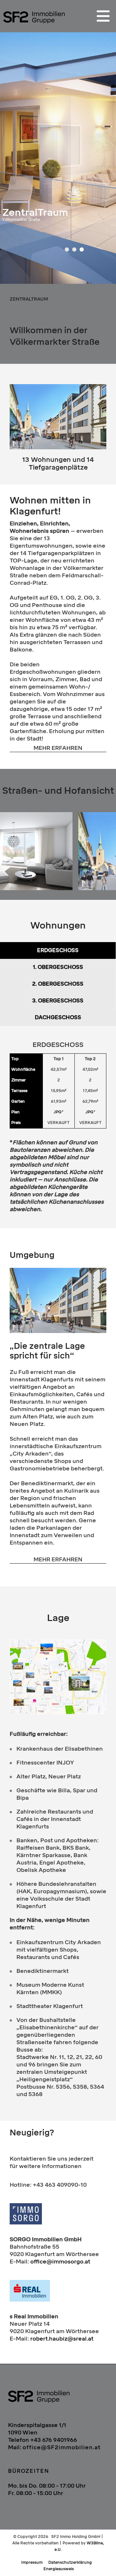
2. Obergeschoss (58, 984)
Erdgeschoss (58, 950)
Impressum (32, 2562)
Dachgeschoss (58, 1017)
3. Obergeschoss (58, 1001)
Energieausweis (59, 2569)
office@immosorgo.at (60, 2262)
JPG (58, 1112)
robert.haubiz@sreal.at (62, 2339)
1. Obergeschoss (58, 967)
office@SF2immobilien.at (62, 2447)
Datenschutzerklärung (70, 2562)
